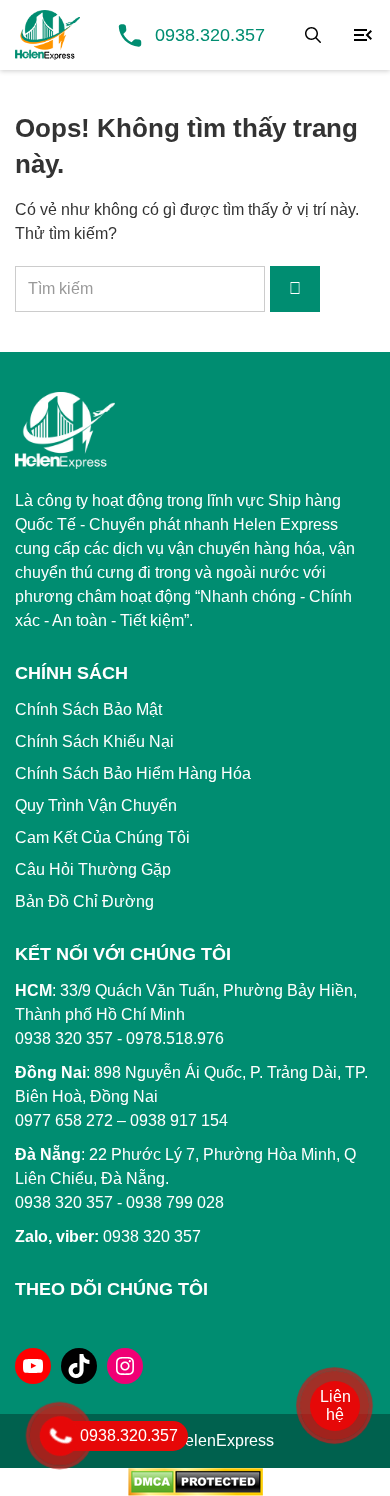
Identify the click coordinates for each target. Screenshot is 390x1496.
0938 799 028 (175, 1202)
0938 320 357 (64, 1202)
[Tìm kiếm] (313, 35)
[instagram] (125, 1366)
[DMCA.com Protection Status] (195, 1480)
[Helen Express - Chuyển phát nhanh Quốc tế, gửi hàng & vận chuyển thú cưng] (47, 35)
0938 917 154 (179, 1120)
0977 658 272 (64, 1120)
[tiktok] (79, 1366)
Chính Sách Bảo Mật (88, 709)
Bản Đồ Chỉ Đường (84, 901)
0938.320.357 (210, 35)
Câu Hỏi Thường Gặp (93, 869)
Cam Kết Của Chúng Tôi (102, 837)
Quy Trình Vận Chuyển (96, 805)
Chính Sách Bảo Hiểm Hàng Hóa (133, 773)
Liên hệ (335, 1405)
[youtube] (33, 1366)
